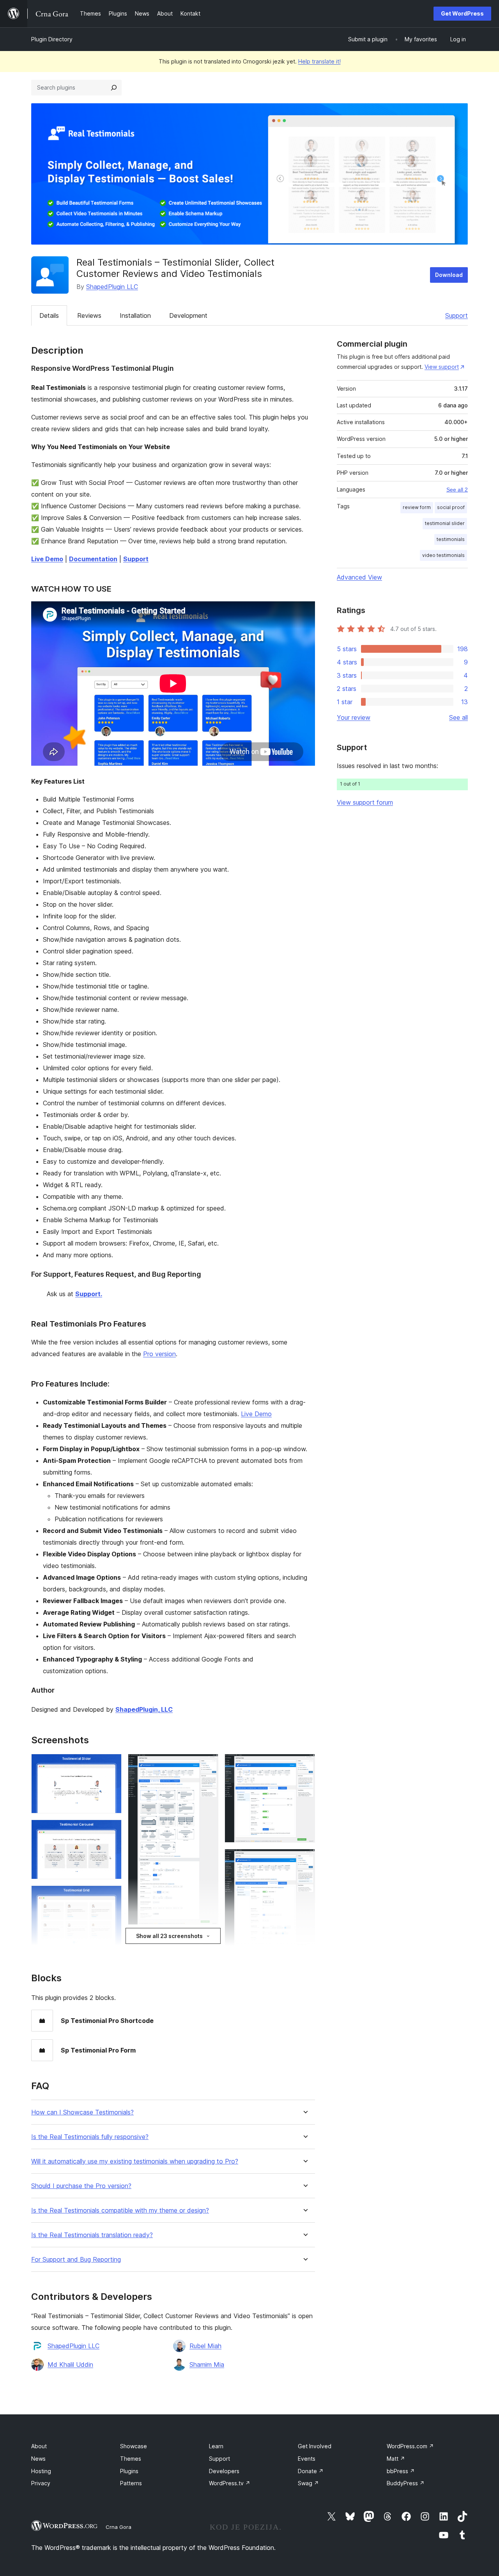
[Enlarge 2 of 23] (111, 1830)
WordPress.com (410, 2446)
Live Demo (256, 1414)
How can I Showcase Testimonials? (82, 2112)
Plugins (129, 2471)
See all (458, 717)
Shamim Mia (207, 2365)
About (39, 2446)
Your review (354, 717)
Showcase (134, 2446)
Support (457, 315)
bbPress (401, 2471)
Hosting (41, 2471)
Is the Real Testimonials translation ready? (92, 2235)
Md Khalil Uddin (70, 2365)
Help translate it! (319, 61)
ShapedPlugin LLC (112, 287)
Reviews (89, 315)
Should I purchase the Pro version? (81, 2186)
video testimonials (443, 555)
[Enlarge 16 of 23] (304, 1859)
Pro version (159, 1354)
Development (188, 315)
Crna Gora (119, 2527)
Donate (311, 2471)
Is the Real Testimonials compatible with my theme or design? (120, 2210)
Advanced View (359, 577)
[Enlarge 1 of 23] (111, 1764)
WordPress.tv (230, 2483)
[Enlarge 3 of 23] (111, 1896)
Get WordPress (462, 13)
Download (449, 275)
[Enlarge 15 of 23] (304, 1764)
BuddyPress (406, 2483)
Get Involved (315, 2446)
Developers (224, 2471)
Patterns (131, 2483)
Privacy (41, 2483)
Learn (216, 2446)
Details (49, 315)
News (38, 2459)
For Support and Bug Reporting (76, 2260)
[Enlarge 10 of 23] (208, 1942)
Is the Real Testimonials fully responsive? (90, 2137)
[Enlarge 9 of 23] (208, 1764)
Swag (308, 2483)
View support (442, 367)
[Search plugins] (114, 88)
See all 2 (457, 490)
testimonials (451, 539)
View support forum (365, 802)
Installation (135, 315)
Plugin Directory (52, 39)
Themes (131, 2459)
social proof (451, 507)
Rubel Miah (205, 2346)
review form (417, 507)
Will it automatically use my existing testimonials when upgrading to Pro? (135, 2161)
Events (307, 2459)
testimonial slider (445, 523)
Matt (396, 2459)
